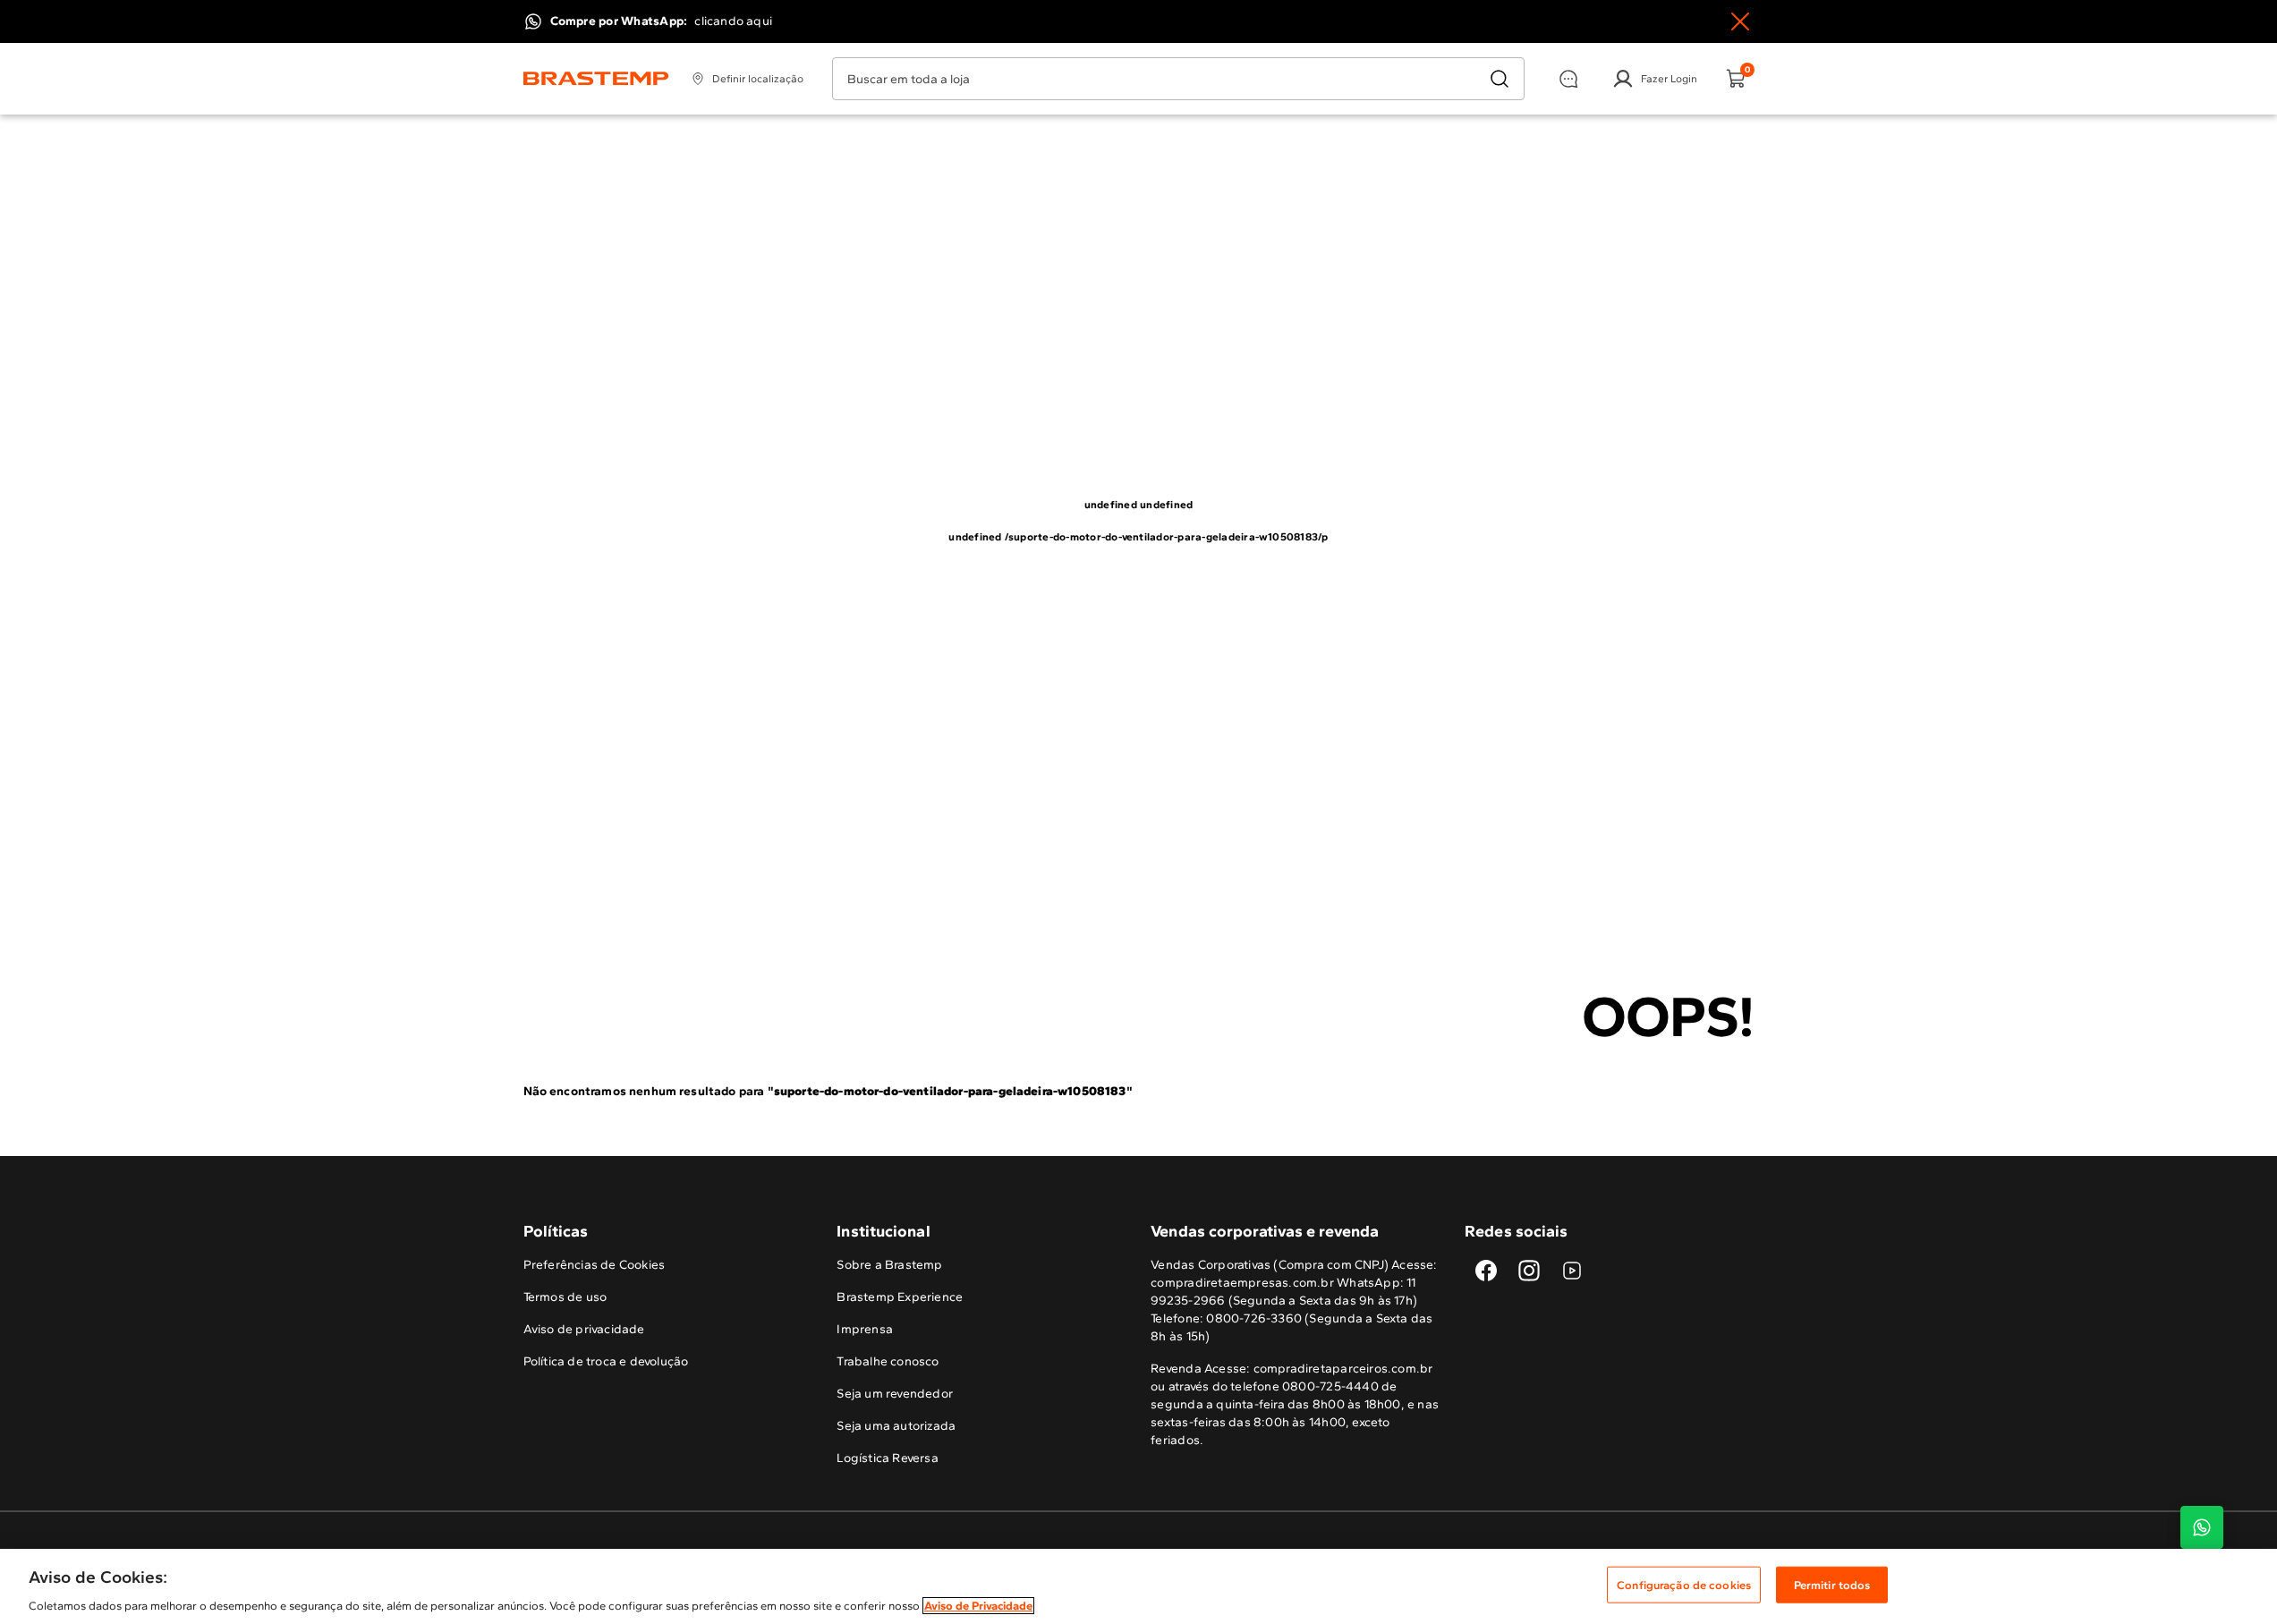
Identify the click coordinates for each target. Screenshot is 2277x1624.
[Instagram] (1529, 1271)
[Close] (1740, 21)
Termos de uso (565, 1297)
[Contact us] (2202, 1527)
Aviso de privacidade (584, 1329)
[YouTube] (1572, 1271)
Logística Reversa (888, 1458)
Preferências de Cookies (595, 1265)
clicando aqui (733, 21)
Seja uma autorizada (896, 1426)
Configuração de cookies (1684, 1584)
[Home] (596, 79)
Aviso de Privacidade (978, 1606)
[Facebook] (1486, 1271)
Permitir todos (1832, 1584)
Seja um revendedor (895, 1394)
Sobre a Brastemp (889, 1265)
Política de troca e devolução (606, 1361)
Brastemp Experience (900, 1297)
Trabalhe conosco (888, 1361)
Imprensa (865, 1329)
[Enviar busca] (1500, 79)
